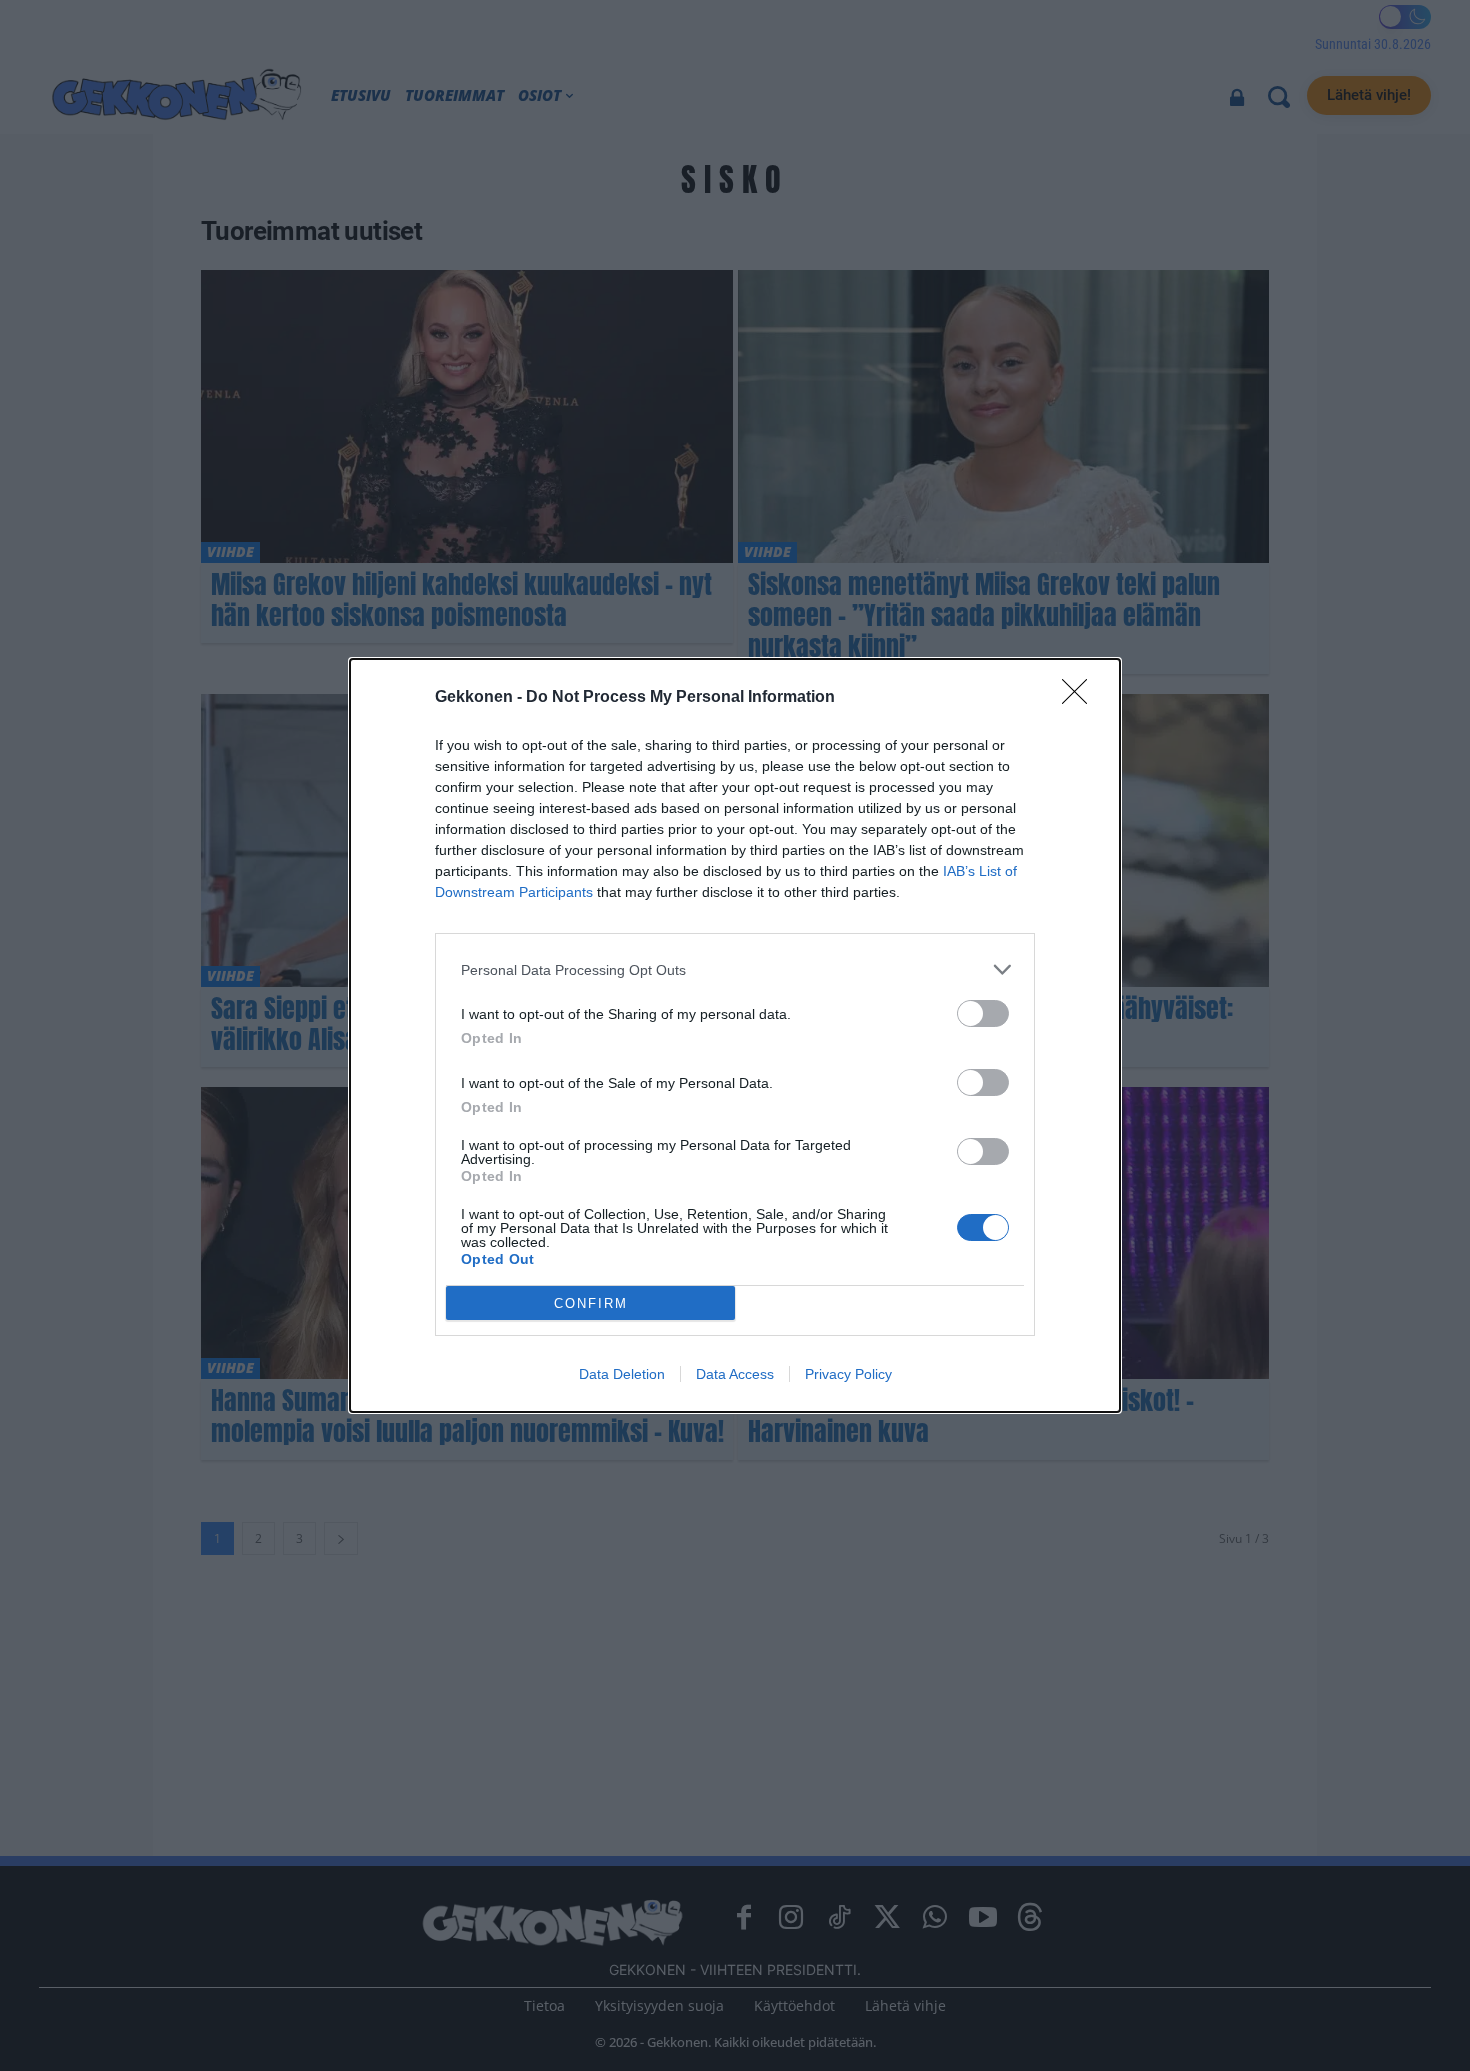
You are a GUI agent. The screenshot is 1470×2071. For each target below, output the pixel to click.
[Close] (1081, 698)
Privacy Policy (848, 1374)
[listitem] (735, 969)
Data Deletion (622, 1374)
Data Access (735, 1374)
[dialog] (735, 1035)
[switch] (983, 1013)
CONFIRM (591, 1303)
